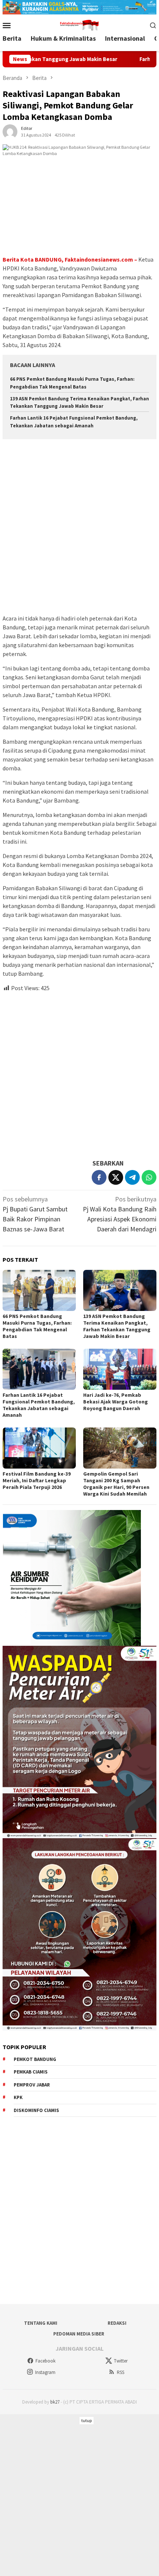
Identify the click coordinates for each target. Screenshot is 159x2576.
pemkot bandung (35, 2059)
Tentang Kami (41, 2323)
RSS (121, 2372)
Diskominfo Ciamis (36, 2110)
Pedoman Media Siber (79, 2334)
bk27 (55, 2402)
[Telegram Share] (132, 1177)
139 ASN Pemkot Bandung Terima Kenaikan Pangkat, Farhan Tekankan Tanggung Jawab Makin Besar (117, 1326)
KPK (18, 2097)
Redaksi (117, 2323)
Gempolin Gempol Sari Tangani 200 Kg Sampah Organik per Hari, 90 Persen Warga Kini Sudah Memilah (116, 1484)
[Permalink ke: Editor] (10, 131)
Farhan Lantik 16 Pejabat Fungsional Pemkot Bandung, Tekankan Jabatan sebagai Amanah (39, 1405)
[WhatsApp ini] (149, 1177)
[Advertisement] (79, 528)
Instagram (45, 2372)
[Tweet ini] (116, 1177)
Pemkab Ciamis (31, 2072)
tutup (87, 2420)
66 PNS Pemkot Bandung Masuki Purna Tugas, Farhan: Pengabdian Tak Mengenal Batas (37, 1326)
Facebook (45, 2361)
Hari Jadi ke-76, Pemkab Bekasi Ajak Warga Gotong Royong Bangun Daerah (116, 1402)
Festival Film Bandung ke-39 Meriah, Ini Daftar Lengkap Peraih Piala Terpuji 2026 (37, 1480)
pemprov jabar (32, 2085)
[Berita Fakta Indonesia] (79, 25)
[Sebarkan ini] (99, 1177)
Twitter (121, 2361)
